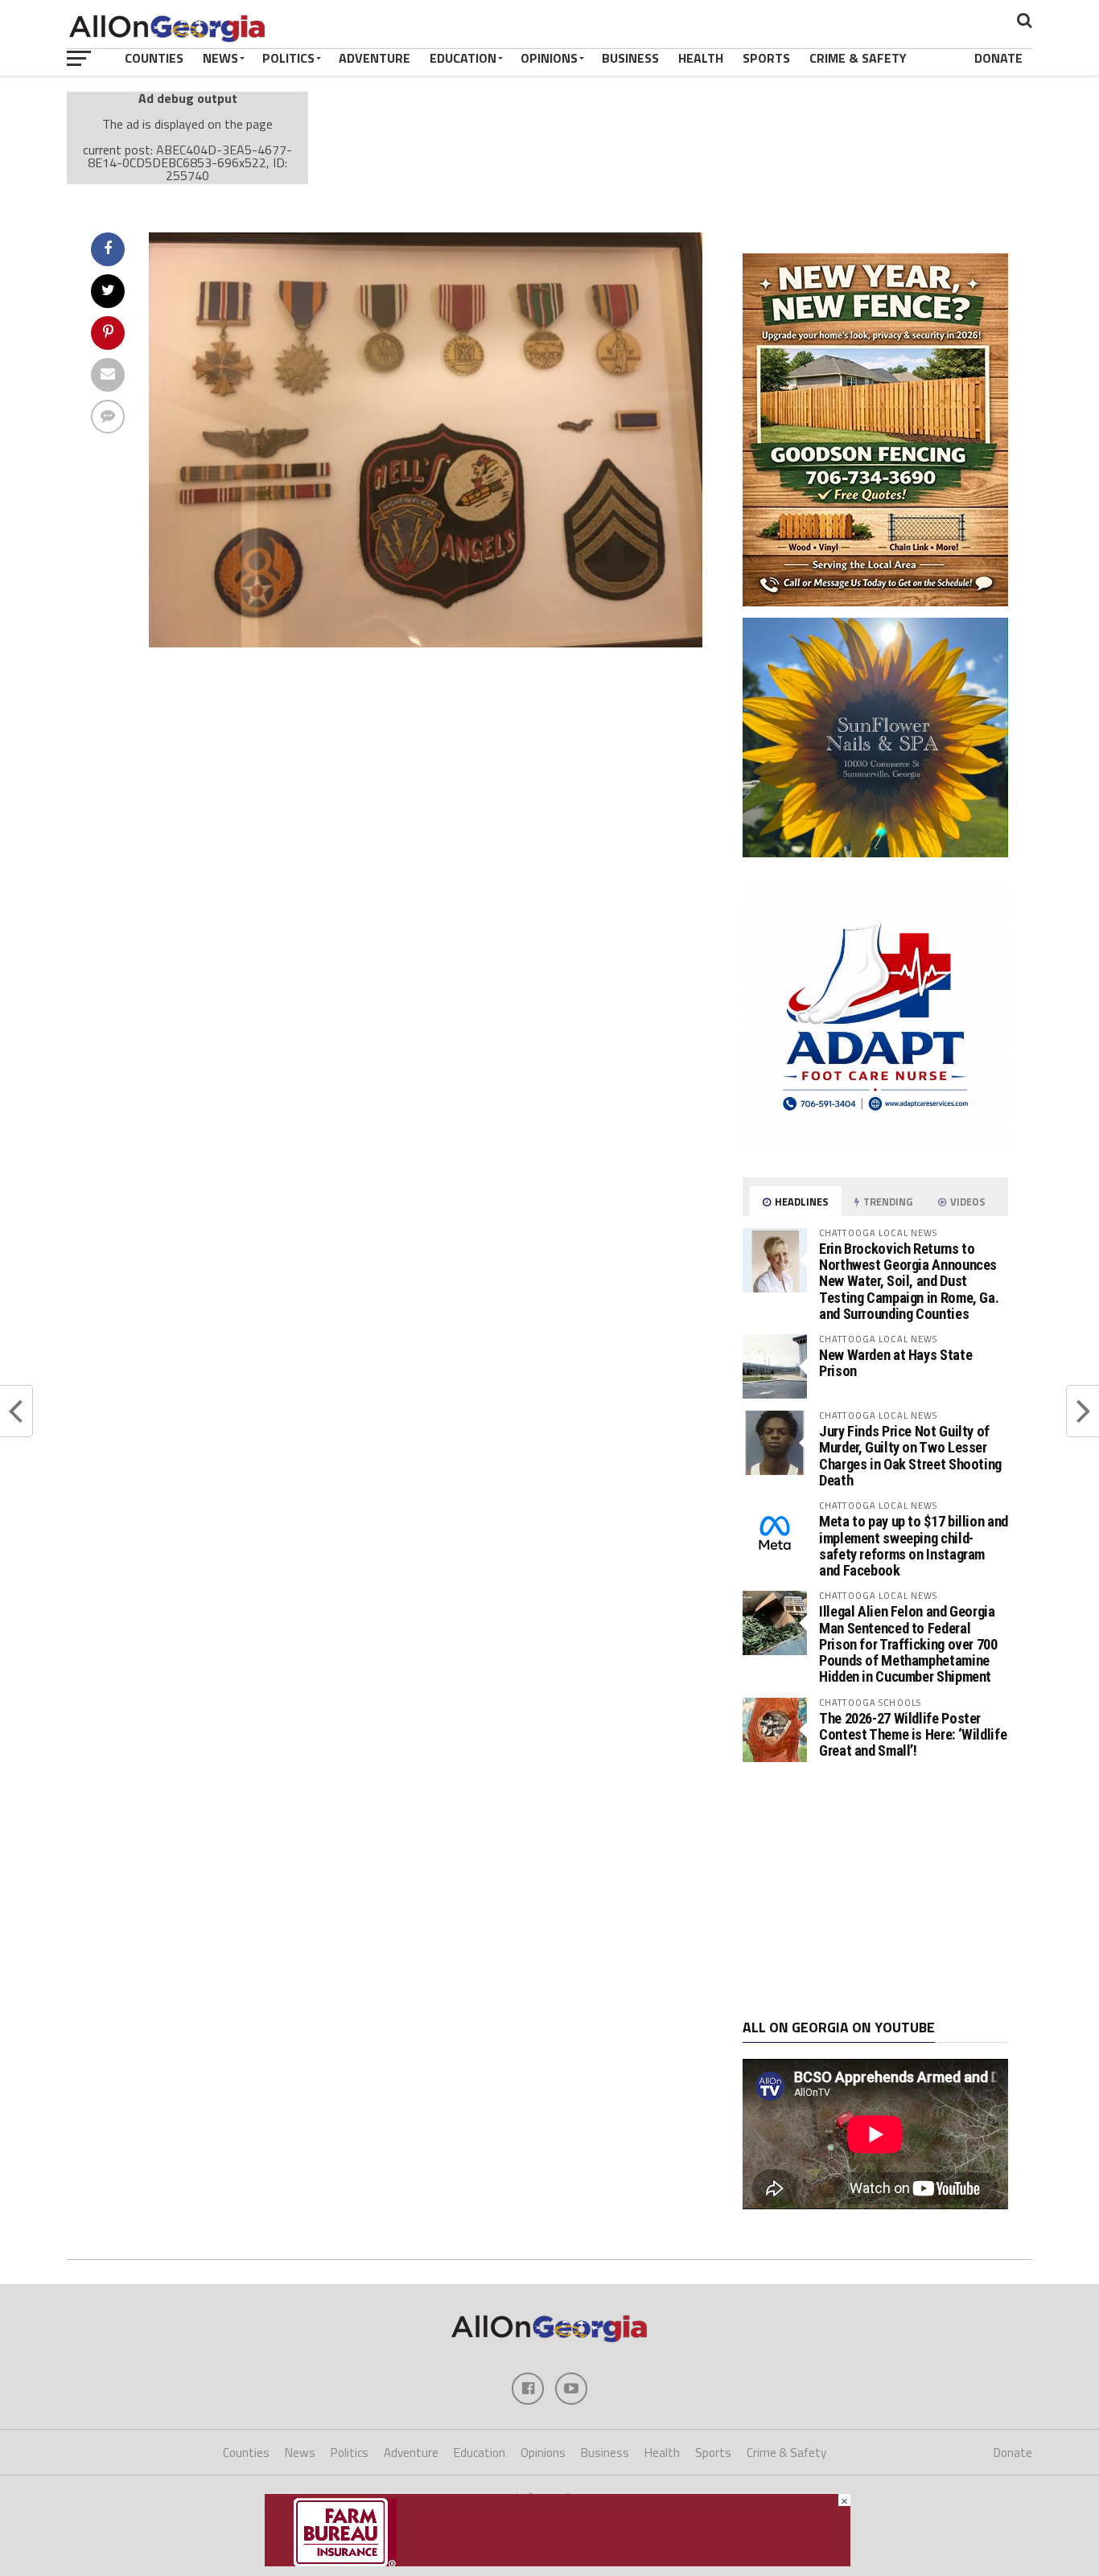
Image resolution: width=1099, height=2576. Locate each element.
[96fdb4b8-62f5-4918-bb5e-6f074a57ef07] (875, 853)
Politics (288, 58)
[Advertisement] (875, 1891)
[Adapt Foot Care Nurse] (875, 1145)
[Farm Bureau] (558, 2562)
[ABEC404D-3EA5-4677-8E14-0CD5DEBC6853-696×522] (426, 643)
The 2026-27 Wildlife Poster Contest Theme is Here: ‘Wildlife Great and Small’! (913, 1734)
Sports (766, 58)
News (220, 58)
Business (630, 58)
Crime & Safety (858, 58)
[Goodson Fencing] (875, 602)
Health (701, 58)
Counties (154, 58)
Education (463, 58)
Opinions (549, 58)
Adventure (375, 58)
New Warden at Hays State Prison (895, 1363)
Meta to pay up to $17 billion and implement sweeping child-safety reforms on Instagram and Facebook (914, 1546)
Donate (998, 58)
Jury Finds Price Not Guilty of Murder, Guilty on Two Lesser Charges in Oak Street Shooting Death (910, 1456)
